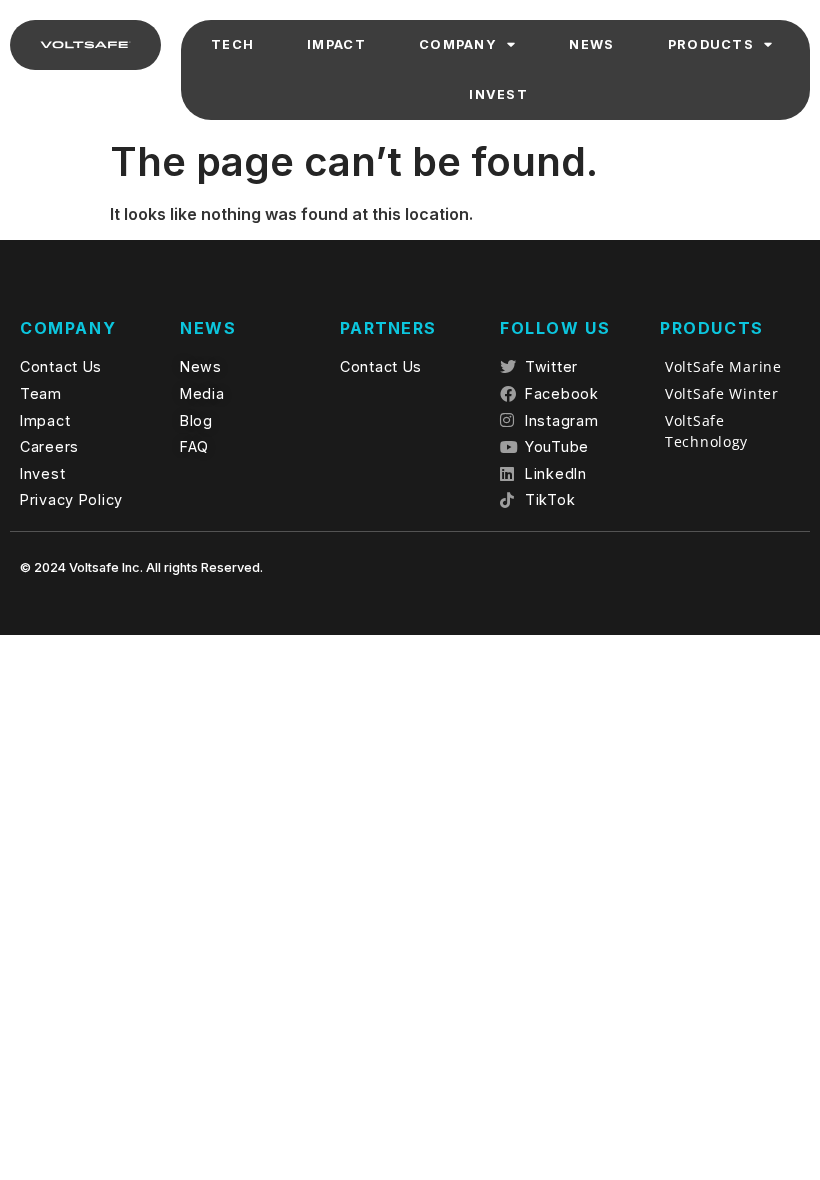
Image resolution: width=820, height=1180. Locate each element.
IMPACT (336, 44)
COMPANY (458, 44)
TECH (232, 44)
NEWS (591, 44)
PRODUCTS (711, 44)
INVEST (498, 94)
